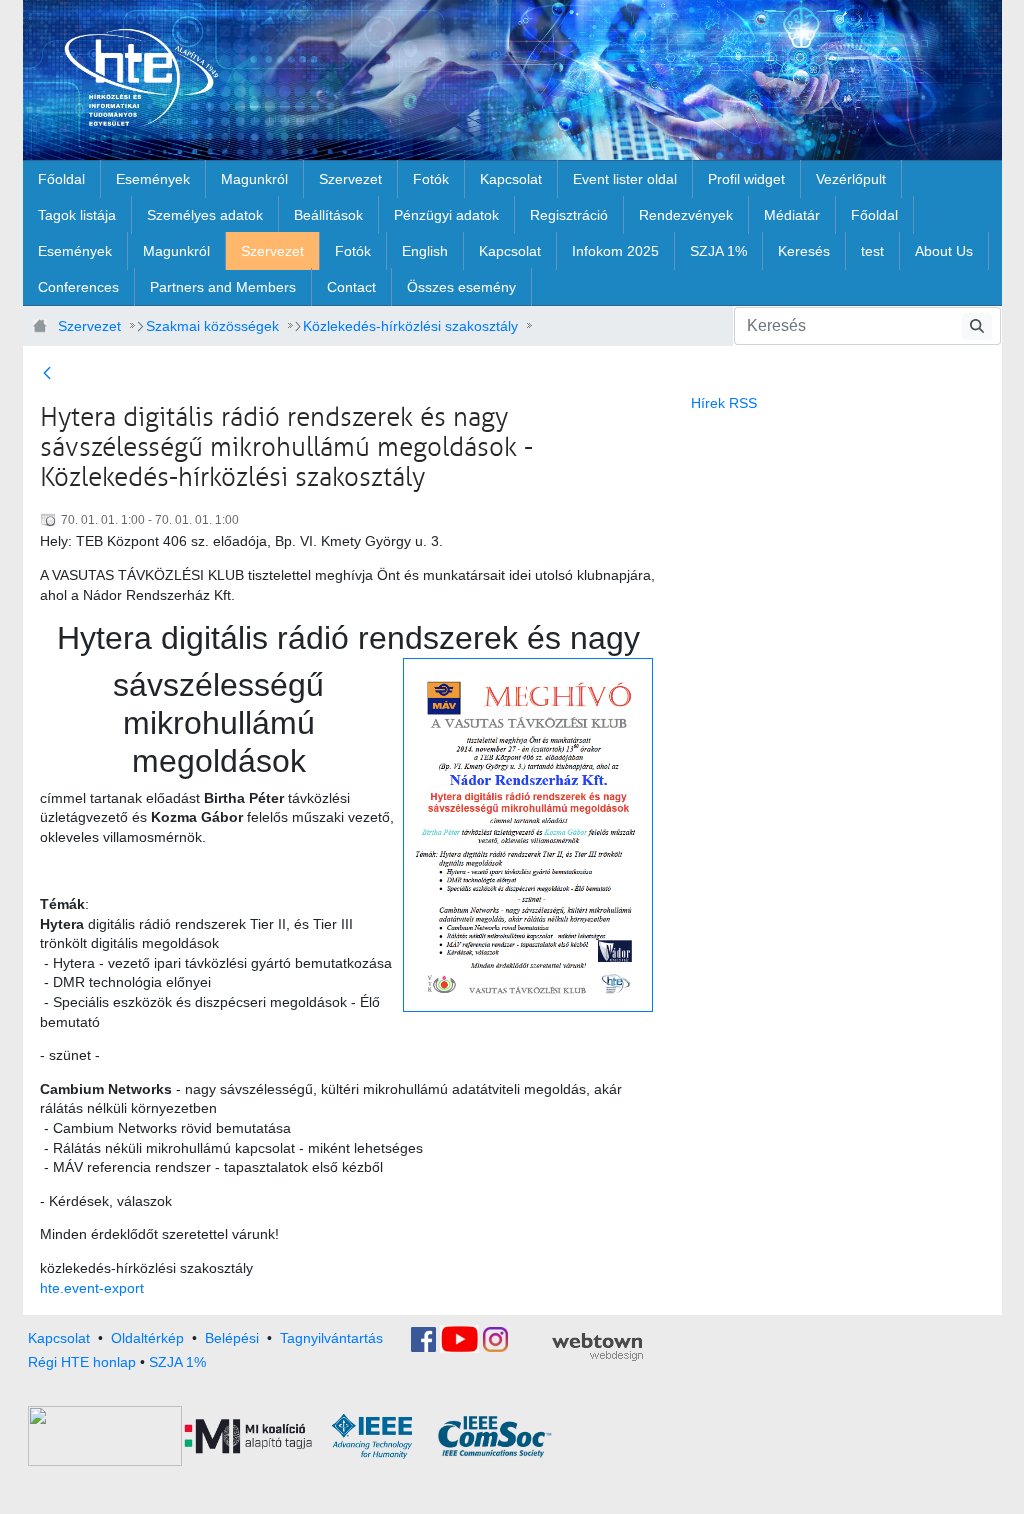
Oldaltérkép (147, 1338)
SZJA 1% (177, 1362)
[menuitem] (61, 179)
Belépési (232, 1338)
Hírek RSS (724, 403)
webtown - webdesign (597, 1347)
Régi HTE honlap (82, 1362)
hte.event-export (92, 1288)
